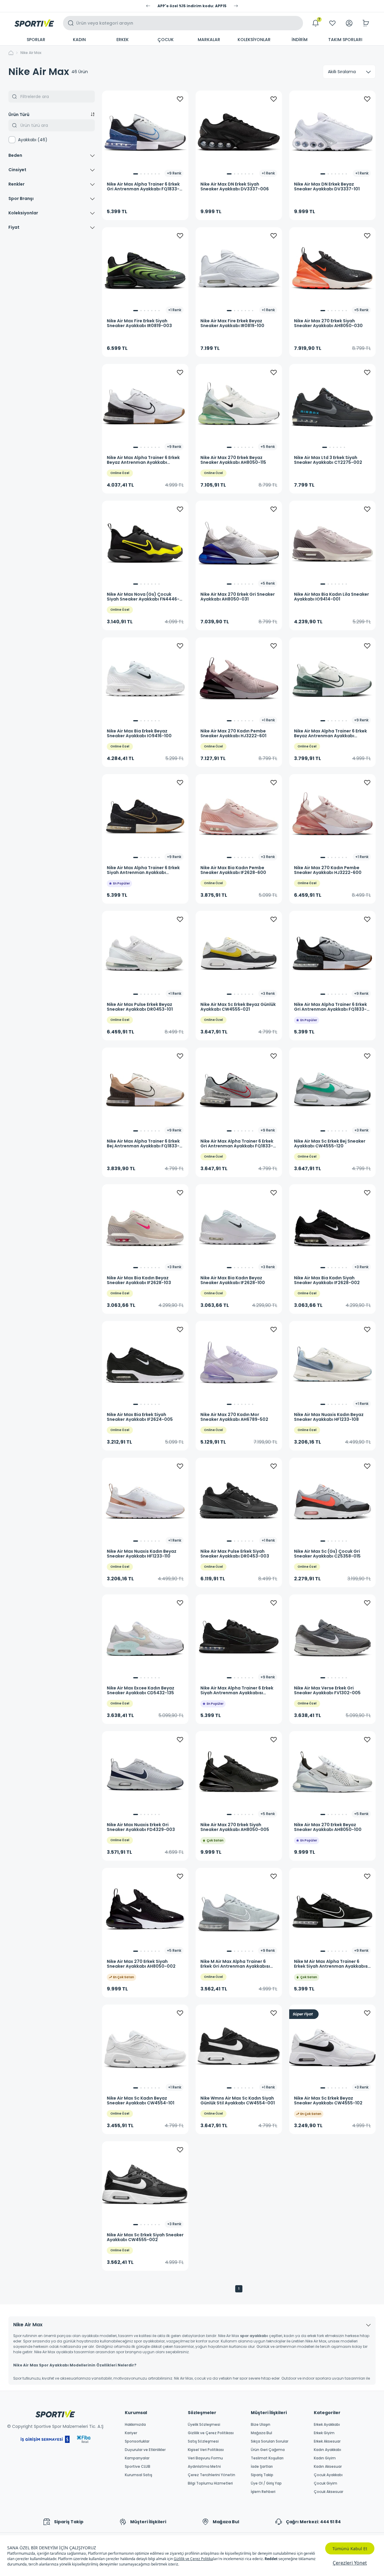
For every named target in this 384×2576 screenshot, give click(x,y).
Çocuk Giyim (325, 2483)
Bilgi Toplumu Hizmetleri (210, 2483)
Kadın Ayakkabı (327, 2450)
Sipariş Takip (262, 2475)
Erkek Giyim (324, 2433)
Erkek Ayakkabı (327, 2425)
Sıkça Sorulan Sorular (270, 2441)
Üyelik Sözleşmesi (204, 2425)
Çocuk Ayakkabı (328, 2475)
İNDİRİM (300, 40)
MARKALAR (209, 40)
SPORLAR (36, 40)
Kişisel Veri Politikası (206, 2450)
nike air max (31, 53)
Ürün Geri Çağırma (268, 2450)
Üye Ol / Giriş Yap (266, 2483)
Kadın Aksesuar (328, 2467)
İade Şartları (262, 2467)
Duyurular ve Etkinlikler (145, 2450)
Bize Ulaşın (261, 2425)
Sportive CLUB (138, 2467)
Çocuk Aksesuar (328, 2492)
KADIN (79, 40)
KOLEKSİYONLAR (254, 40)
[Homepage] (34, 23)
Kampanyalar (137, 2458)
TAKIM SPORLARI (345, 40)
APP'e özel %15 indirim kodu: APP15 (192, 6)
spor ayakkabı (254, 2336)
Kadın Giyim (325, 2458)
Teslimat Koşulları (267, 2458)
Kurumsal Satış (138, 2475)
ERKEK (123, 40)
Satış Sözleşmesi (203, 2441)
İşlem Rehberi (263, 2492)
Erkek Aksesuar (327, 2441)
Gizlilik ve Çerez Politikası (211, 2433)
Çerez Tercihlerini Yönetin (211, 2475)
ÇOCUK (166, 40)
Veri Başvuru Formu (205, 2458)
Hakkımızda (135, 2425)
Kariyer (131, 2433)
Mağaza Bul (261, 2433)
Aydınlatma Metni (204, 2467)
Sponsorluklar (137, 2441)
